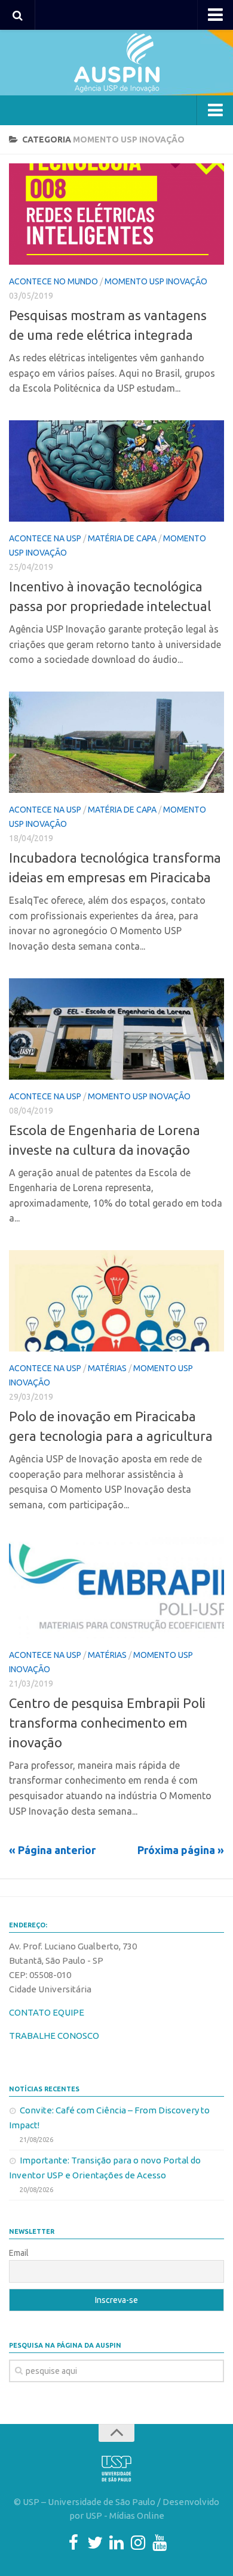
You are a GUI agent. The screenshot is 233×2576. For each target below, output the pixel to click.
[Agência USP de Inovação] (116, 63)
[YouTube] (160, 2543)
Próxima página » (181, 1850)
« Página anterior (52, 1850)
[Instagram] (138, 2543)
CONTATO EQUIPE (47, 2012)
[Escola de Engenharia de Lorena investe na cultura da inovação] (116, 1029)
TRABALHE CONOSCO (54, 2036)
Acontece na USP (45, 538)
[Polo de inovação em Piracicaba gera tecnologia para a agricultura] (116, 1301)
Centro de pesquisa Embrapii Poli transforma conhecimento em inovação (107, 1723)
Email (19, 2253)
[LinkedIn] (116, 2543)
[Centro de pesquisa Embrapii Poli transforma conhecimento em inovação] (116, 1588)
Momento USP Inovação (156, 281)
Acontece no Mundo (53, 281)
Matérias (107, 1368)
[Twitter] (95, 2543)
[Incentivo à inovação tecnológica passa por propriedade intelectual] (116, 471)
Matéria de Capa (122, 538)
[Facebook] (73, 2543)
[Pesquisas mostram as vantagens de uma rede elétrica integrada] (116, 214)
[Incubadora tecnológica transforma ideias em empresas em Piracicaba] (116, 742)
